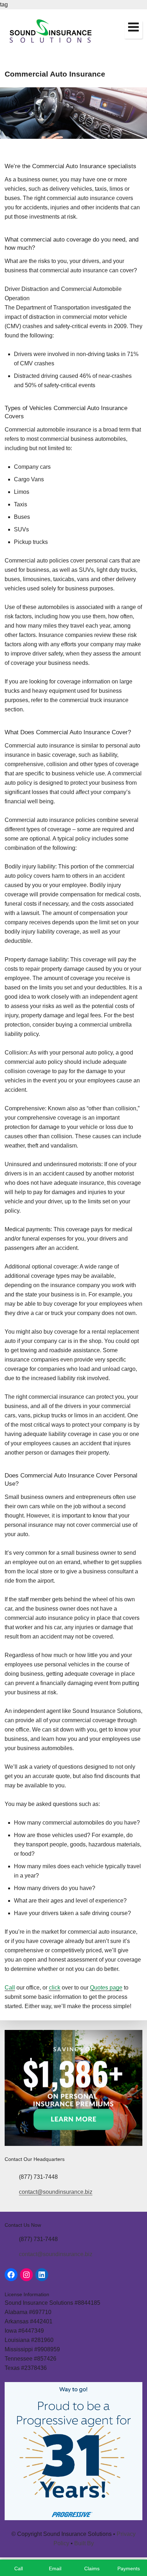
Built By (84, 2543)
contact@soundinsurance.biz (56, 2192)
